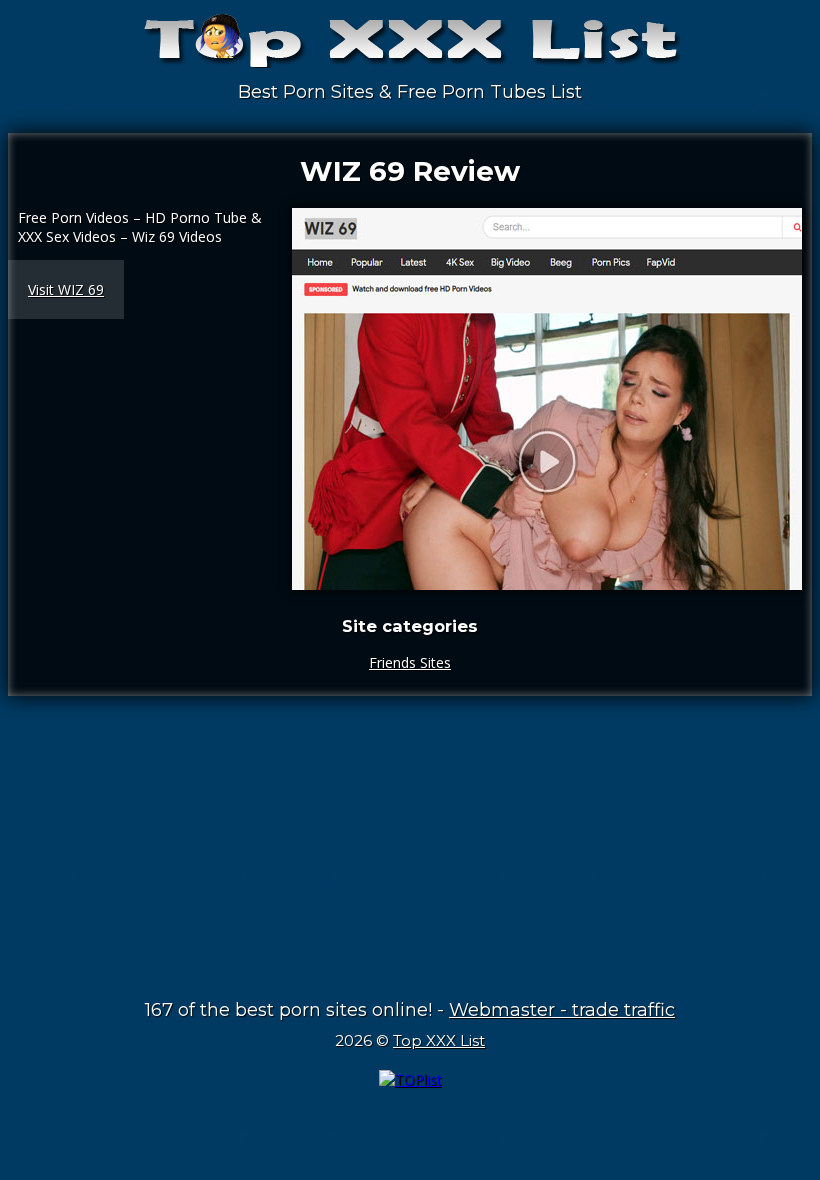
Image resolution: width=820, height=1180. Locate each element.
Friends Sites (410, 662)
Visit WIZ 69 (66, 289)
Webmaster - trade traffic (562, 1010)
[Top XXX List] (410, 50)
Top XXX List (439, 1040)
